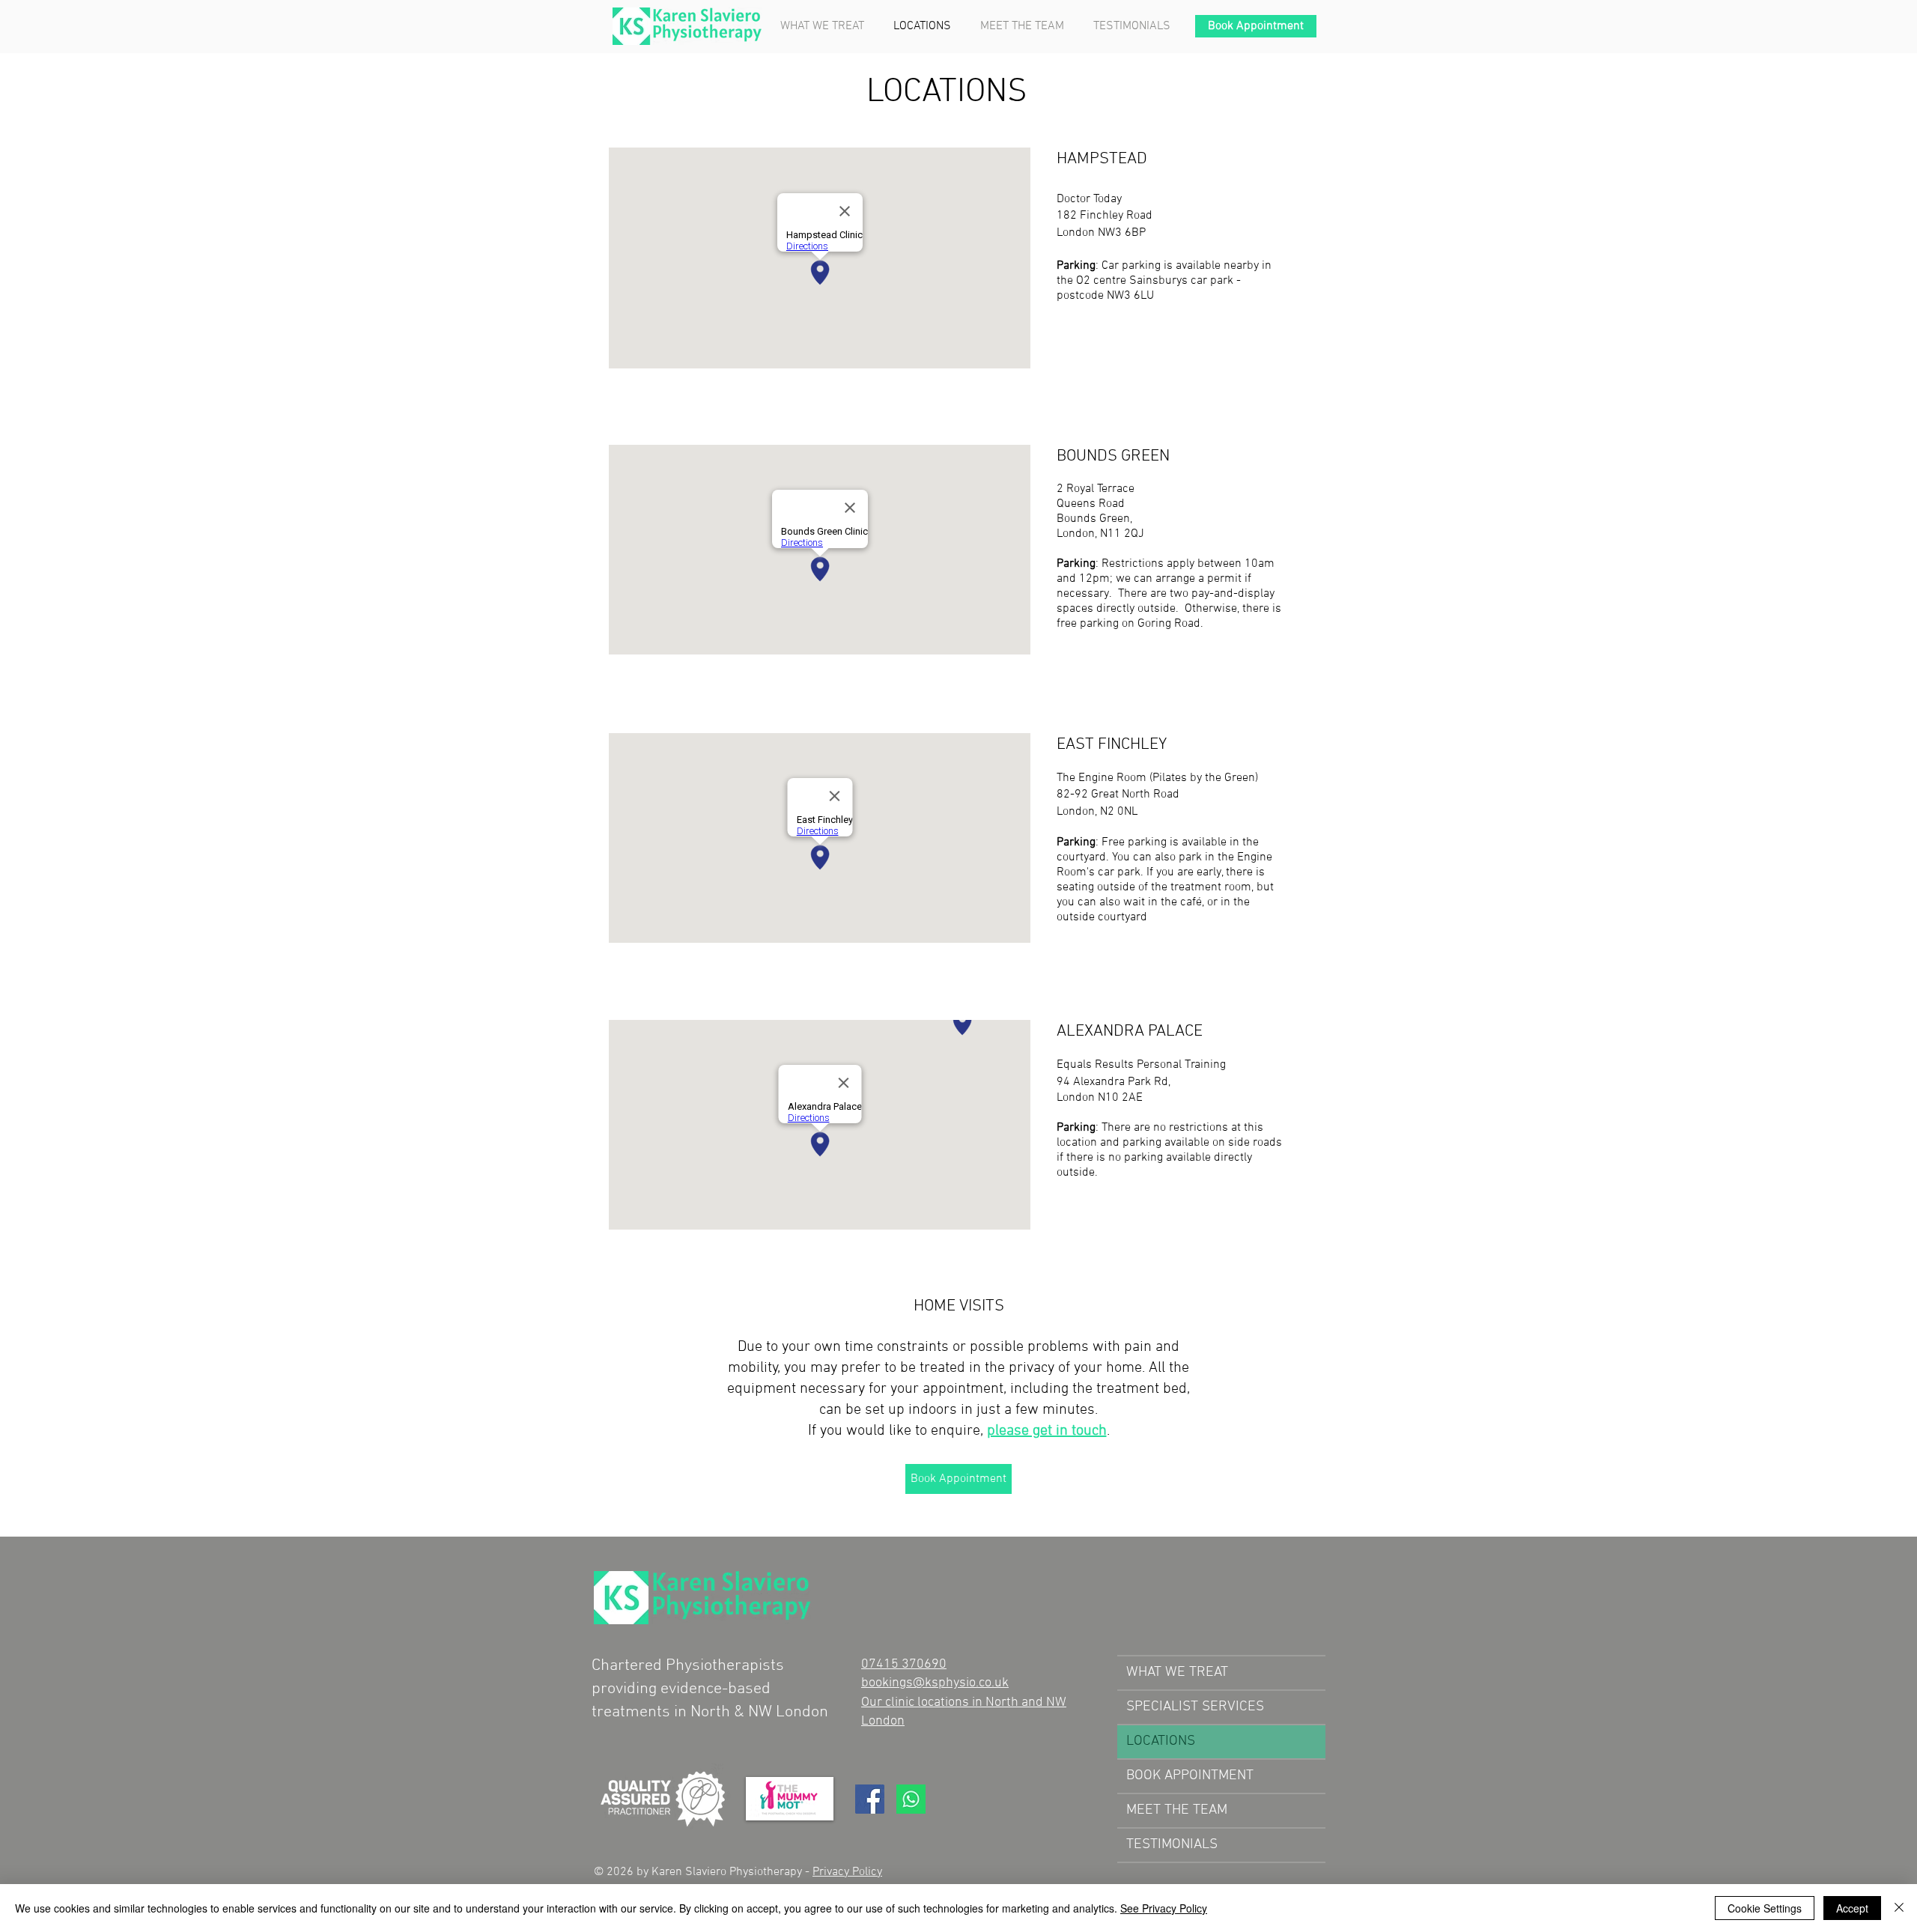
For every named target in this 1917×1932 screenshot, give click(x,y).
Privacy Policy (847, 1872)
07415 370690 (904, 1664)
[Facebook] (870, 1799)
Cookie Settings (1765, 1908)
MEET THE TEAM (1177, 1810)
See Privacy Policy (1164, 1908)
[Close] (1899, 1908)
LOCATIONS (1161, 1741)
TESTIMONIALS (1172, 1845)
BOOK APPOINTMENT (1190, 1776)
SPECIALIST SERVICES (1195, 1707)
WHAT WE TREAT (1177, 1673)
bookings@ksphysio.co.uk (935, 1683)
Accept (1852, 1908)
